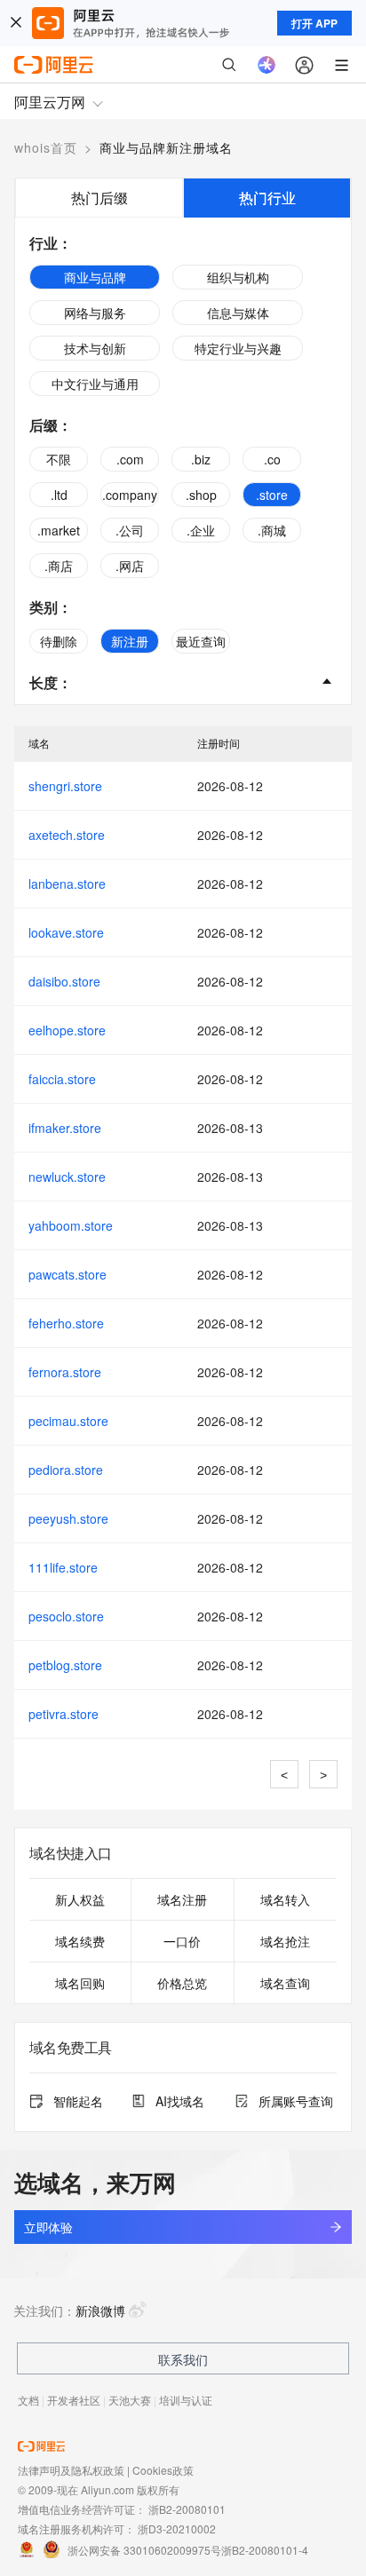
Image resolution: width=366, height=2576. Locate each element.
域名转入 (285, 1899)
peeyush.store (68, 1518)
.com (130, 459)
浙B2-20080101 (187, 2509)
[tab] (99, 198)
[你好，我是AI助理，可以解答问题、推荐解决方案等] (267, 65)
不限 (59, 459)
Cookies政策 (163, 2470)
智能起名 (78, 2101)
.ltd (59, 495)
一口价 (182, 1941)
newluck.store (67, 1177)
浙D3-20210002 (177, 2528)
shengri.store (65, 786)
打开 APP (314, 23)
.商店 (59, 566)
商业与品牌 (95, 277)
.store (272, 495)
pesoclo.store (66, 1616)
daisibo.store (64, 981)
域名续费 (80, 1941)
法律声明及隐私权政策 (71, 2470)
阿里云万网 (50, 102)
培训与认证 (186, 2400)
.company (130, 495)
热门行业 (267, 198)
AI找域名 (180, 2101)
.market (59, 530)
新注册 (130, 641)
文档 (28, 2400)
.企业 (201, 530)
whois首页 (46, 147)
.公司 (130, 530)
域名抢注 (285, 1941)
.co (272, 459)
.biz (201, 459)
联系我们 (183, 2359)
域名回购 (80, 1983)
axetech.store (67, 835)
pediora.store (66, 1470)
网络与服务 (95, 313)
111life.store (63, 1567)
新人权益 (80, 1899)
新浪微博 (100, 2310)
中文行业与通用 (95, 384)
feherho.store (66, 1323)
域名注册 (182, 1899)
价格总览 (182, 1983)
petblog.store (65, 1665)
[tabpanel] (183, 461)
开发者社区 (74, 2400)
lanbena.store (67, 884)
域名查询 (285, 1983)
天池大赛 (130, 2400)
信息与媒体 (238, 313)
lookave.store (66, 932)
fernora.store (65, 1372)
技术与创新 (95, 348)
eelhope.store (67, 1030)
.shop (201, 495)
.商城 (272, 530)
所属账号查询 (296, 2101)
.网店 (130, 566)
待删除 (59, 641)
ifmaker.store (65, 1128)
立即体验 (48, 2227)
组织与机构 (238, 277)
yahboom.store (71, 1225)
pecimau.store (68, 1421)
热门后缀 (99, 198)
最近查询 (201, 641)
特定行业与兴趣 (238, 348)
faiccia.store (62, 1079)
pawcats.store (68, 1274)
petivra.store (64, 1714)
